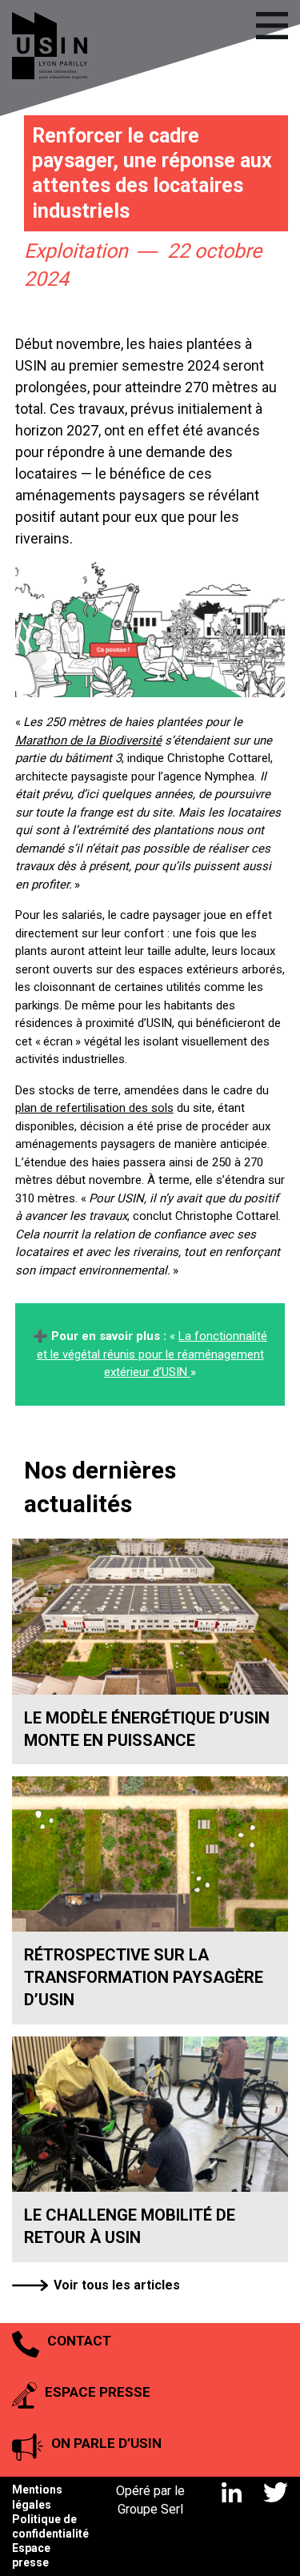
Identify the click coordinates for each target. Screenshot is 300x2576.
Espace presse (31, 2555)
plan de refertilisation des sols (94, 1108)
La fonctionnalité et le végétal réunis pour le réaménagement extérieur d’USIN (152, 1354)
